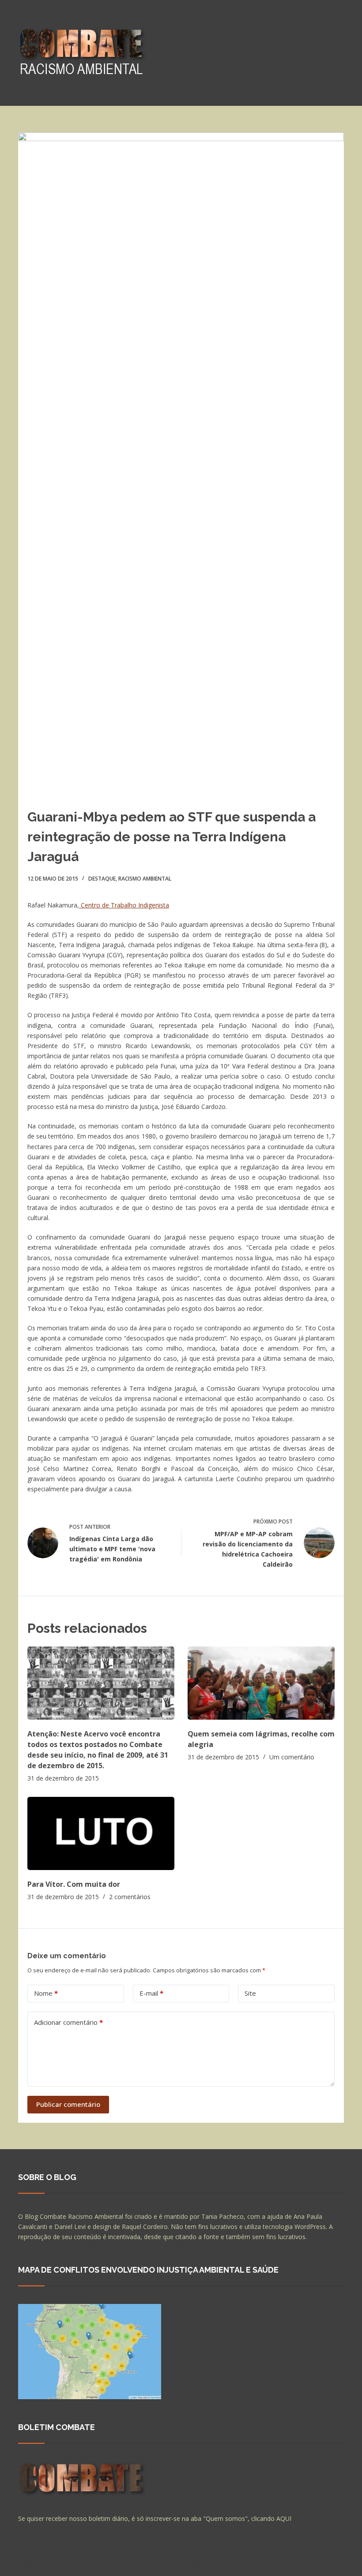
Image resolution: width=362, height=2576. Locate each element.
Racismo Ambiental (145, 879)
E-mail (151, 1993)
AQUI (284, 2518)
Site (250, 1993)
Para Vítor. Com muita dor (74, 1884)
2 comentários (130, 1897)
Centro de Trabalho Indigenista (124, 905)
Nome (46, 1993)
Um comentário (292, 1757)
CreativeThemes (174, 2561)
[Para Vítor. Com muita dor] (101, 1834)
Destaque (102, 879)
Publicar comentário (68, 2104)
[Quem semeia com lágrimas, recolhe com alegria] (261, 1683)
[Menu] (340, 53)
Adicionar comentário (68, 2022)
